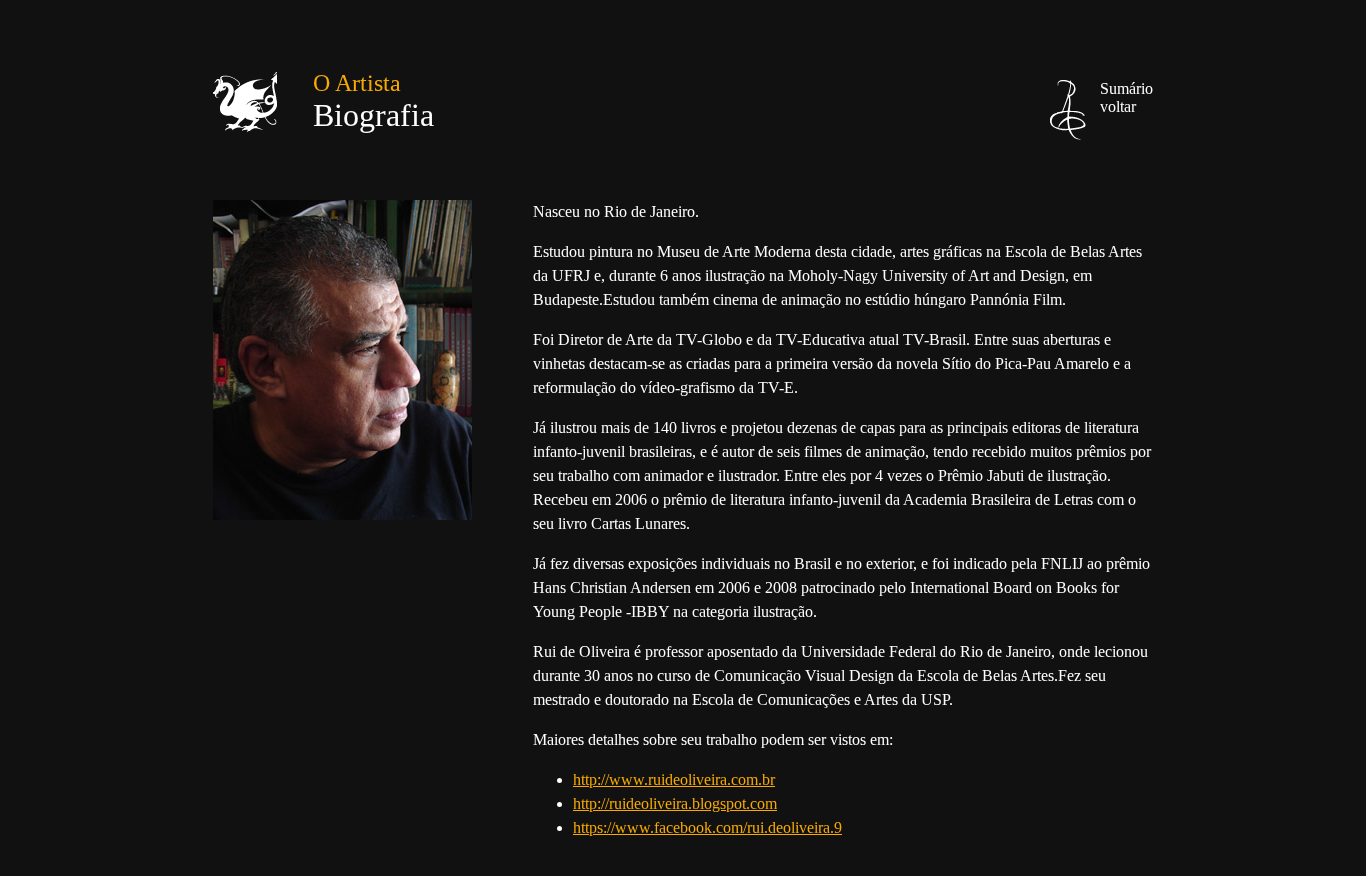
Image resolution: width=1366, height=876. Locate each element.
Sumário (1126, 97)
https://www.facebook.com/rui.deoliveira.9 (707, 827)
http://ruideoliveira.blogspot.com (675, 803)
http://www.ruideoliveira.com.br (674, 779)
